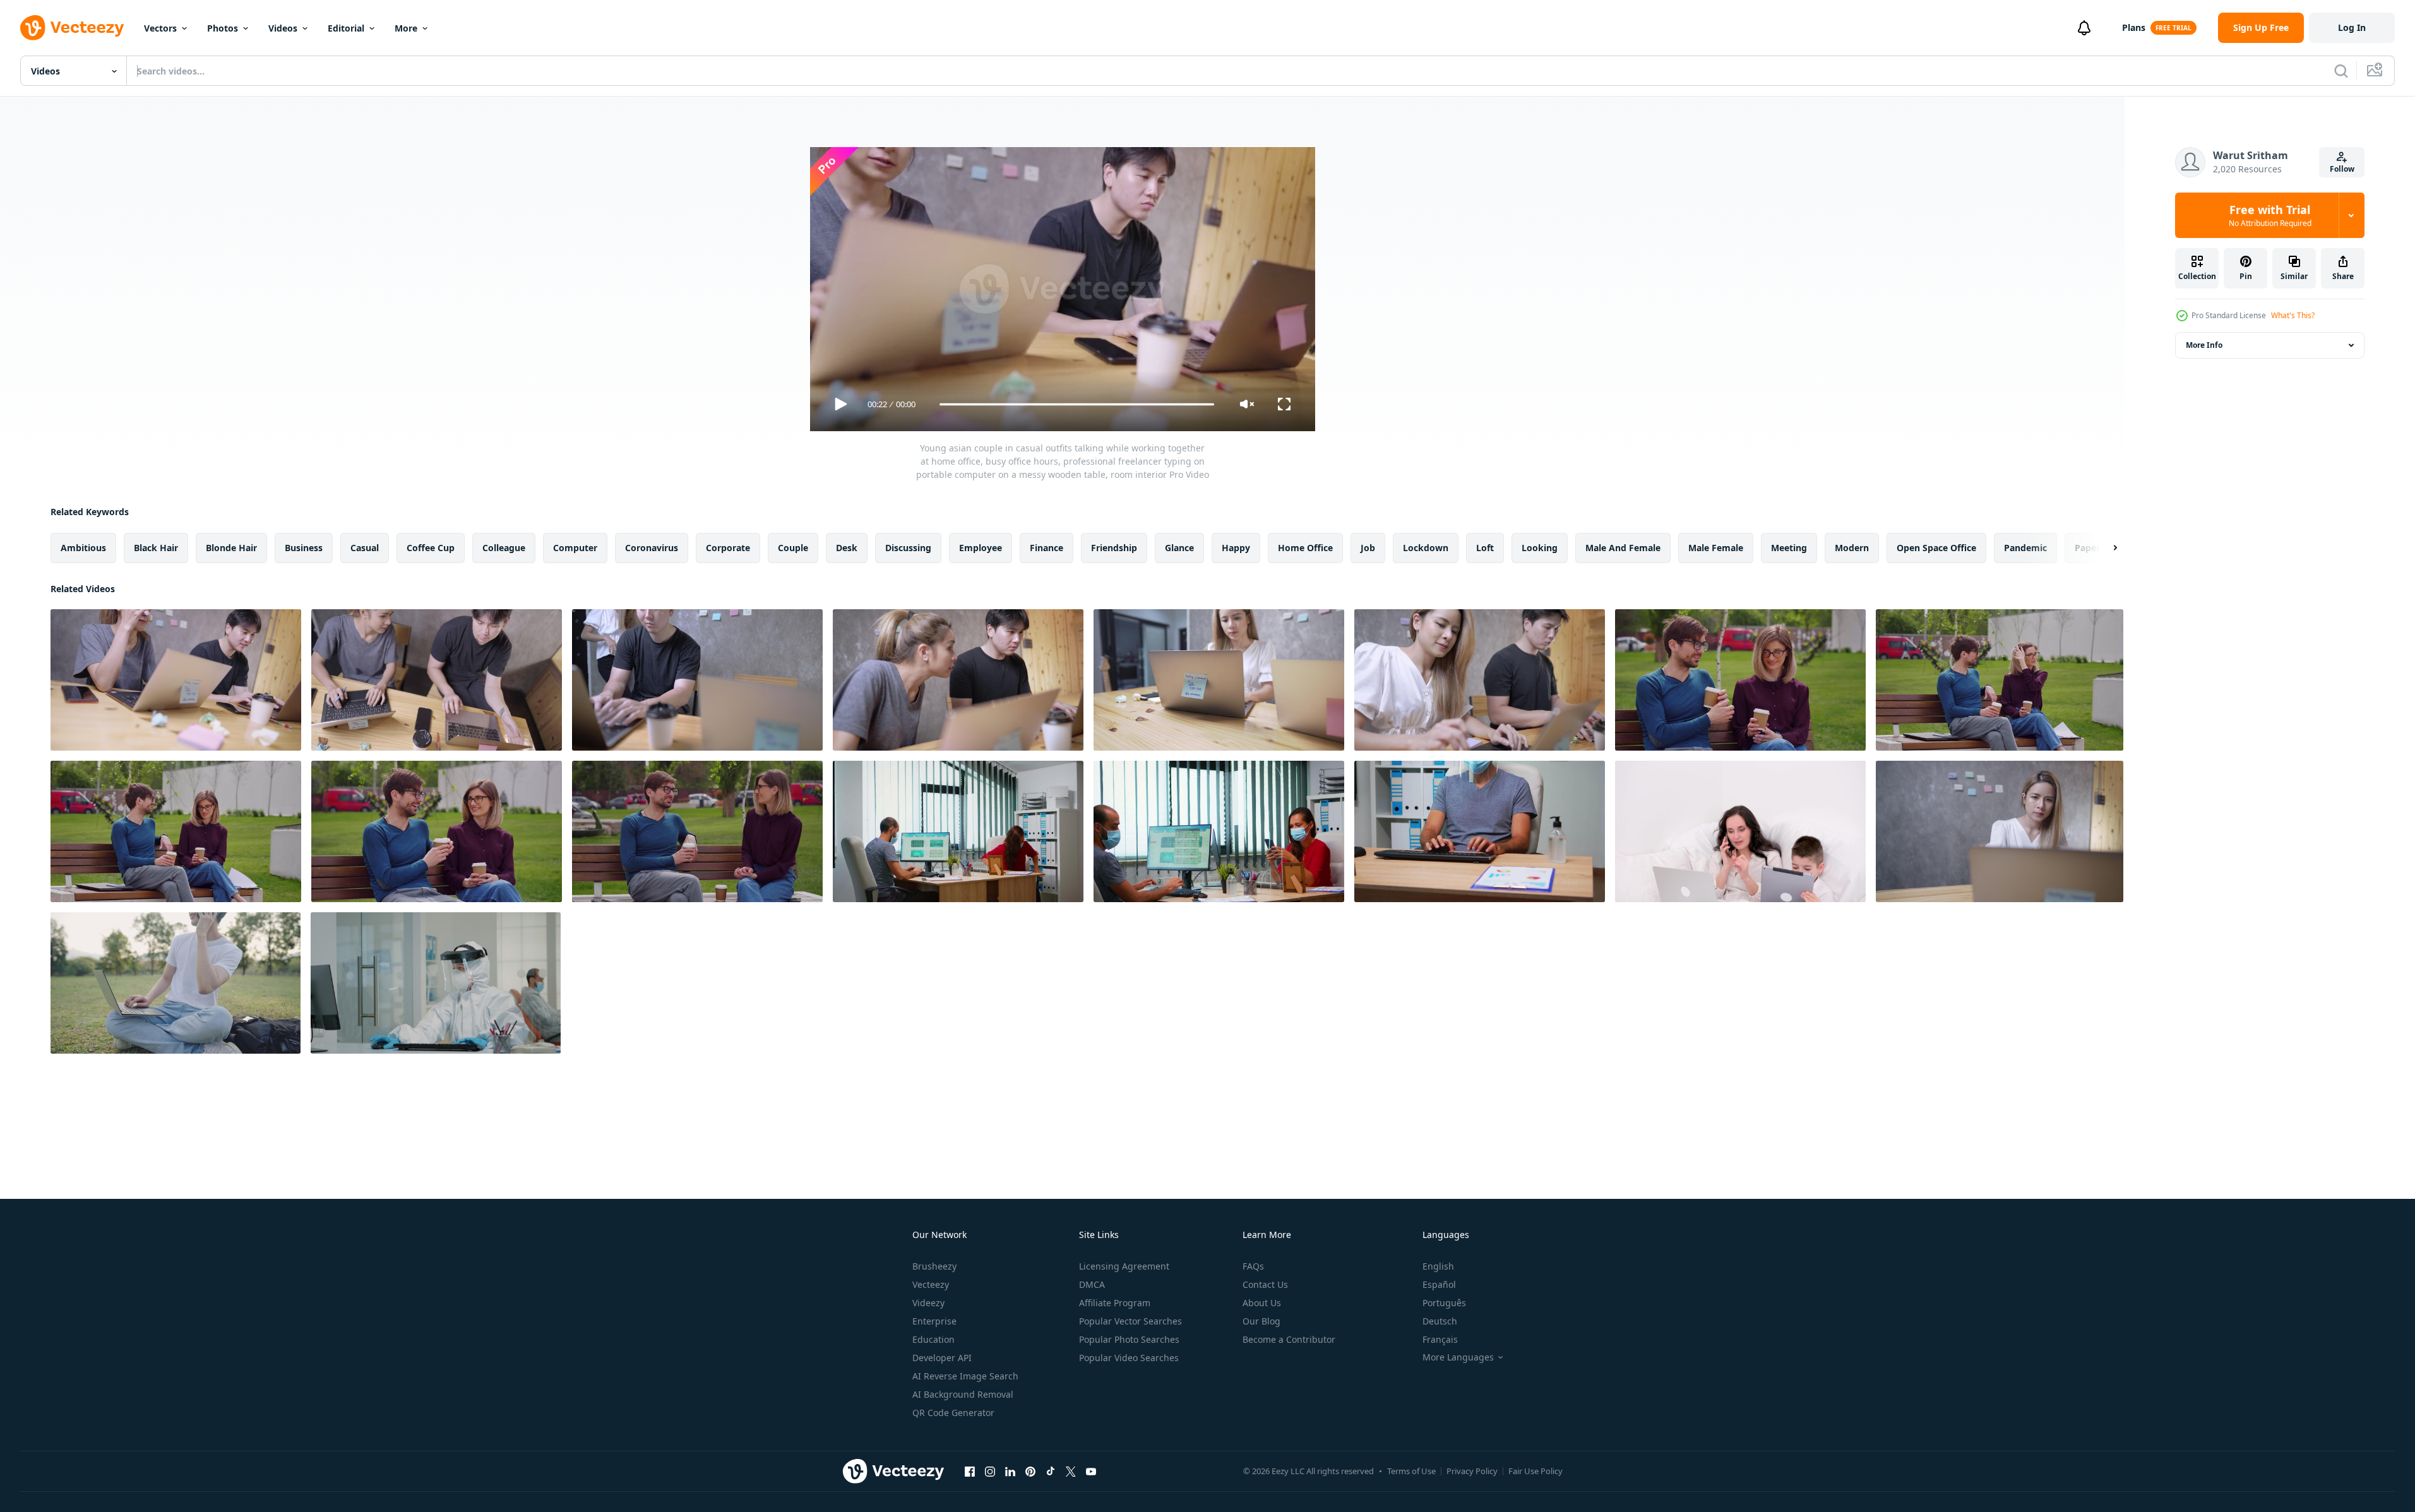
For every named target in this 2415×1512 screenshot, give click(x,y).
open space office (1936, 548)
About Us (1262, 1303)
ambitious (83, 548)
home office (1305, 548)
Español (1439, 1284)
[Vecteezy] (72, 28)
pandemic (2025, 548)
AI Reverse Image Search (965, 1376)
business (304, 548)
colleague (504, 548)
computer (575, 548)
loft (1485, 548)
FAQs (1253, 1266)
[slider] (1076, 404)
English (1438, 1266)
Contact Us (1265, 1284)
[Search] (2341, 71)
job (1368, 548)
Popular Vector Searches (1130, 1321)
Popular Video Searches (1129, 1358)
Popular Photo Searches (1129, 1339)
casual (365, 548)
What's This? (2293, 315)
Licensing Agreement (1124, 1266)
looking (1540, 548)
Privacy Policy (1472, 1471)
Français (1440, 1339)
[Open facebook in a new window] (970, 1471)
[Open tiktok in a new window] (1051, 1471)
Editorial (346, 28)
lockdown (1426, 548)
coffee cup (431, 548)
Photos (223, 28)
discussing (908, 548)
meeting (1789, 548)
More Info (2204, 345)
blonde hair (231, 548)
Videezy (928, 1303)
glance (1179, 548)
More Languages (1458, 1357)
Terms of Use (1411, 1471)
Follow (2342, 169)
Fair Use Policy (1535, 1471)
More (406, 28)
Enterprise (934, 1321)
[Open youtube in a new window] (1091, 1471)
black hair (156, 548)
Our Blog (1261, 1321)
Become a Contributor (1289, 1339)
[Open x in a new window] (1071, 1471)
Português (1444, 1303)
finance (1046, 548)
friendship (1114, 548)
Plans (2134, 27)
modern (1852, 548)
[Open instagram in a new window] (990, 1471)
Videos (283, 28)
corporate (728, 548)
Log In (2352, 27)
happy (1236, 548)
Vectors (160, 28)
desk (847, 548)
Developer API (942, 1358)
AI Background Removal (963, 1394)
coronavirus (652, 548)
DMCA (1092, 1284)
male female (1716, 548)
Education (933, 1339)
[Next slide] (2104, 548)
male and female (1623, 548)
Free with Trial (2270, 215)
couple (793, 548)
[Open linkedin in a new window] (1010, 1471)
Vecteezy (931, 1284)
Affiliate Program (1115, 1303)
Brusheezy (934, 1266)
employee (981, 548)
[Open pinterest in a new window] (1030, 1471)
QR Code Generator (953, 1413)
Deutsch (1440, 1321)
